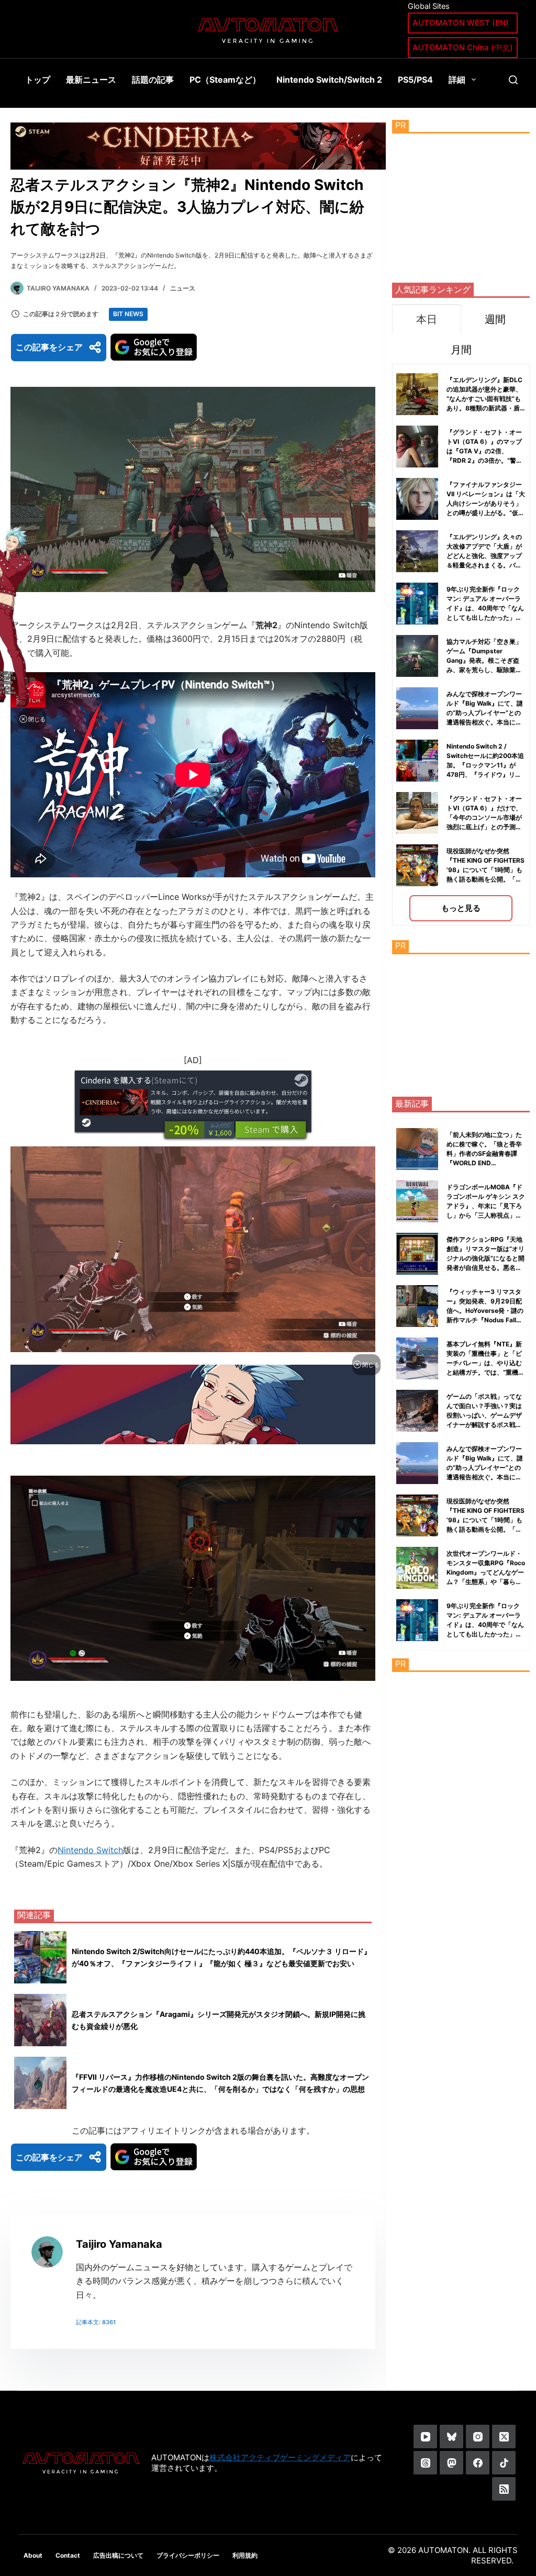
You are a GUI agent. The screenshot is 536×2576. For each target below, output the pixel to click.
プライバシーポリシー (188, 2555)
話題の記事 (153, 80)
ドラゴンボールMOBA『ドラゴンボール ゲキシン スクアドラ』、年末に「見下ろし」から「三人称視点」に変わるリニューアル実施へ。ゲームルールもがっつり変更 (486, 1215)
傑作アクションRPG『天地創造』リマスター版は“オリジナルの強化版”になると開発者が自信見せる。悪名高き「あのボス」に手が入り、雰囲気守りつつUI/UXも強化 (485, 1268)
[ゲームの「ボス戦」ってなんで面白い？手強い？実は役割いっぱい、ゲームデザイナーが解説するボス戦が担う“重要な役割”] (417, 1411)
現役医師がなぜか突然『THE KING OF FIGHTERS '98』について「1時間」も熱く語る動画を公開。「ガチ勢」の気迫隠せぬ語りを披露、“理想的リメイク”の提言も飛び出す (485, 879)
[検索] (513, 80)
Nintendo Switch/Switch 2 (329, 80)
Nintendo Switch (90, 1850)
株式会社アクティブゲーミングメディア (280, 2457)
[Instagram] (478, 2436)
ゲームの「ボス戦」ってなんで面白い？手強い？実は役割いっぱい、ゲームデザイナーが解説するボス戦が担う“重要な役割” (484, 1415)
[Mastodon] (451, 2463)
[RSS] (504, 2489)
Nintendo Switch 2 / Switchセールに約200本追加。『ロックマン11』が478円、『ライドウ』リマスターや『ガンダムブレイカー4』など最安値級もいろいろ (485, 774)
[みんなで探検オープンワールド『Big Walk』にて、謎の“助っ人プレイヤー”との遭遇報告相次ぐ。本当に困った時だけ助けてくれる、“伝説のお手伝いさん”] (417, 1463)
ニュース (183, 288)
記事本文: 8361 (96, 2322)
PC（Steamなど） (225, 80)
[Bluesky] (451, 2436)
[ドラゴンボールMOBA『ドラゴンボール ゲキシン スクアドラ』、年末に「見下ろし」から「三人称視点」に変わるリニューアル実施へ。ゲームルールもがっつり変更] (417, 1201)
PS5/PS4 (415, 80)
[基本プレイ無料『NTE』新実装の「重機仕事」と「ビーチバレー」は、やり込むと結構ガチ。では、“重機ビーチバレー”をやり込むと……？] (417, 1358)
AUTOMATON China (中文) (463, 47)
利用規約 (245, 2555)
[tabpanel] (461, 645)
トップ (38, 80)
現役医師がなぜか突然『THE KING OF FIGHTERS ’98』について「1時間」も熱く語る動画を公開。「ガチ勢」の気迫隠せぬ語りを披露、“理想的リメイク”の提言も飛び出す (485, 1529)
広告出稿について (118, 2555)
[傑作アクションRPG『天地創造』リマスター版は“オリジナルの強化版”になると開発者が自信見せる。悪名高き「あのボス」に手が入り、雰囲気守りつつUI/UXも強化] (417, 1254)
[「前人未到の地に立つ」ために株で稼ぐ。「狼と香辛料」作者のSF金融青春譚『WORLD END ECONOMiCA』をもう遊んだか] (417, 1149)
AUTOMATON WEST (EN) (461, 23)
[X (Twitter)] (504, 2436)
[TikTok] (504, 2463)
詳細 (457, 80)
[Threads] (425, 2463)
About (33, 2555)
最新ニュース (91, 80)
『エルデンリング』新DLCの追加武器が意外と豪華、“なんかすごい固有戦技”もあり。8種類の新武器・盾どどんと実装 (484, 399)
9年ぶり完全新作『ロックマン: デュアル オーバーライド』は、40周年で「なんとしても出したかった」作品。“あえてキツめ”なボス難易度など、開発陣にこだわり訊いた (485, 617)
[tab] (426, 319)
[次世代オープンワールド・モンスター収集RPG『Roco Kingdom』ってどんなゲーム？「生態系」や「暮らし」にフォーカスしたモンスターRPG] (417, 1568)
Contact (68, 2555)
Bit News (128, 314)
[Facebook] (478, 2463)
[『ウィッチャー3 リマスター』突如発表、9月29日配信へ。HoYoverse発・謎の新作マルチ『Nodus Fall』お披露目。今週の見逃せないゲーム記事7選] (417, 1306)
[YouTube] (425, 2436)
